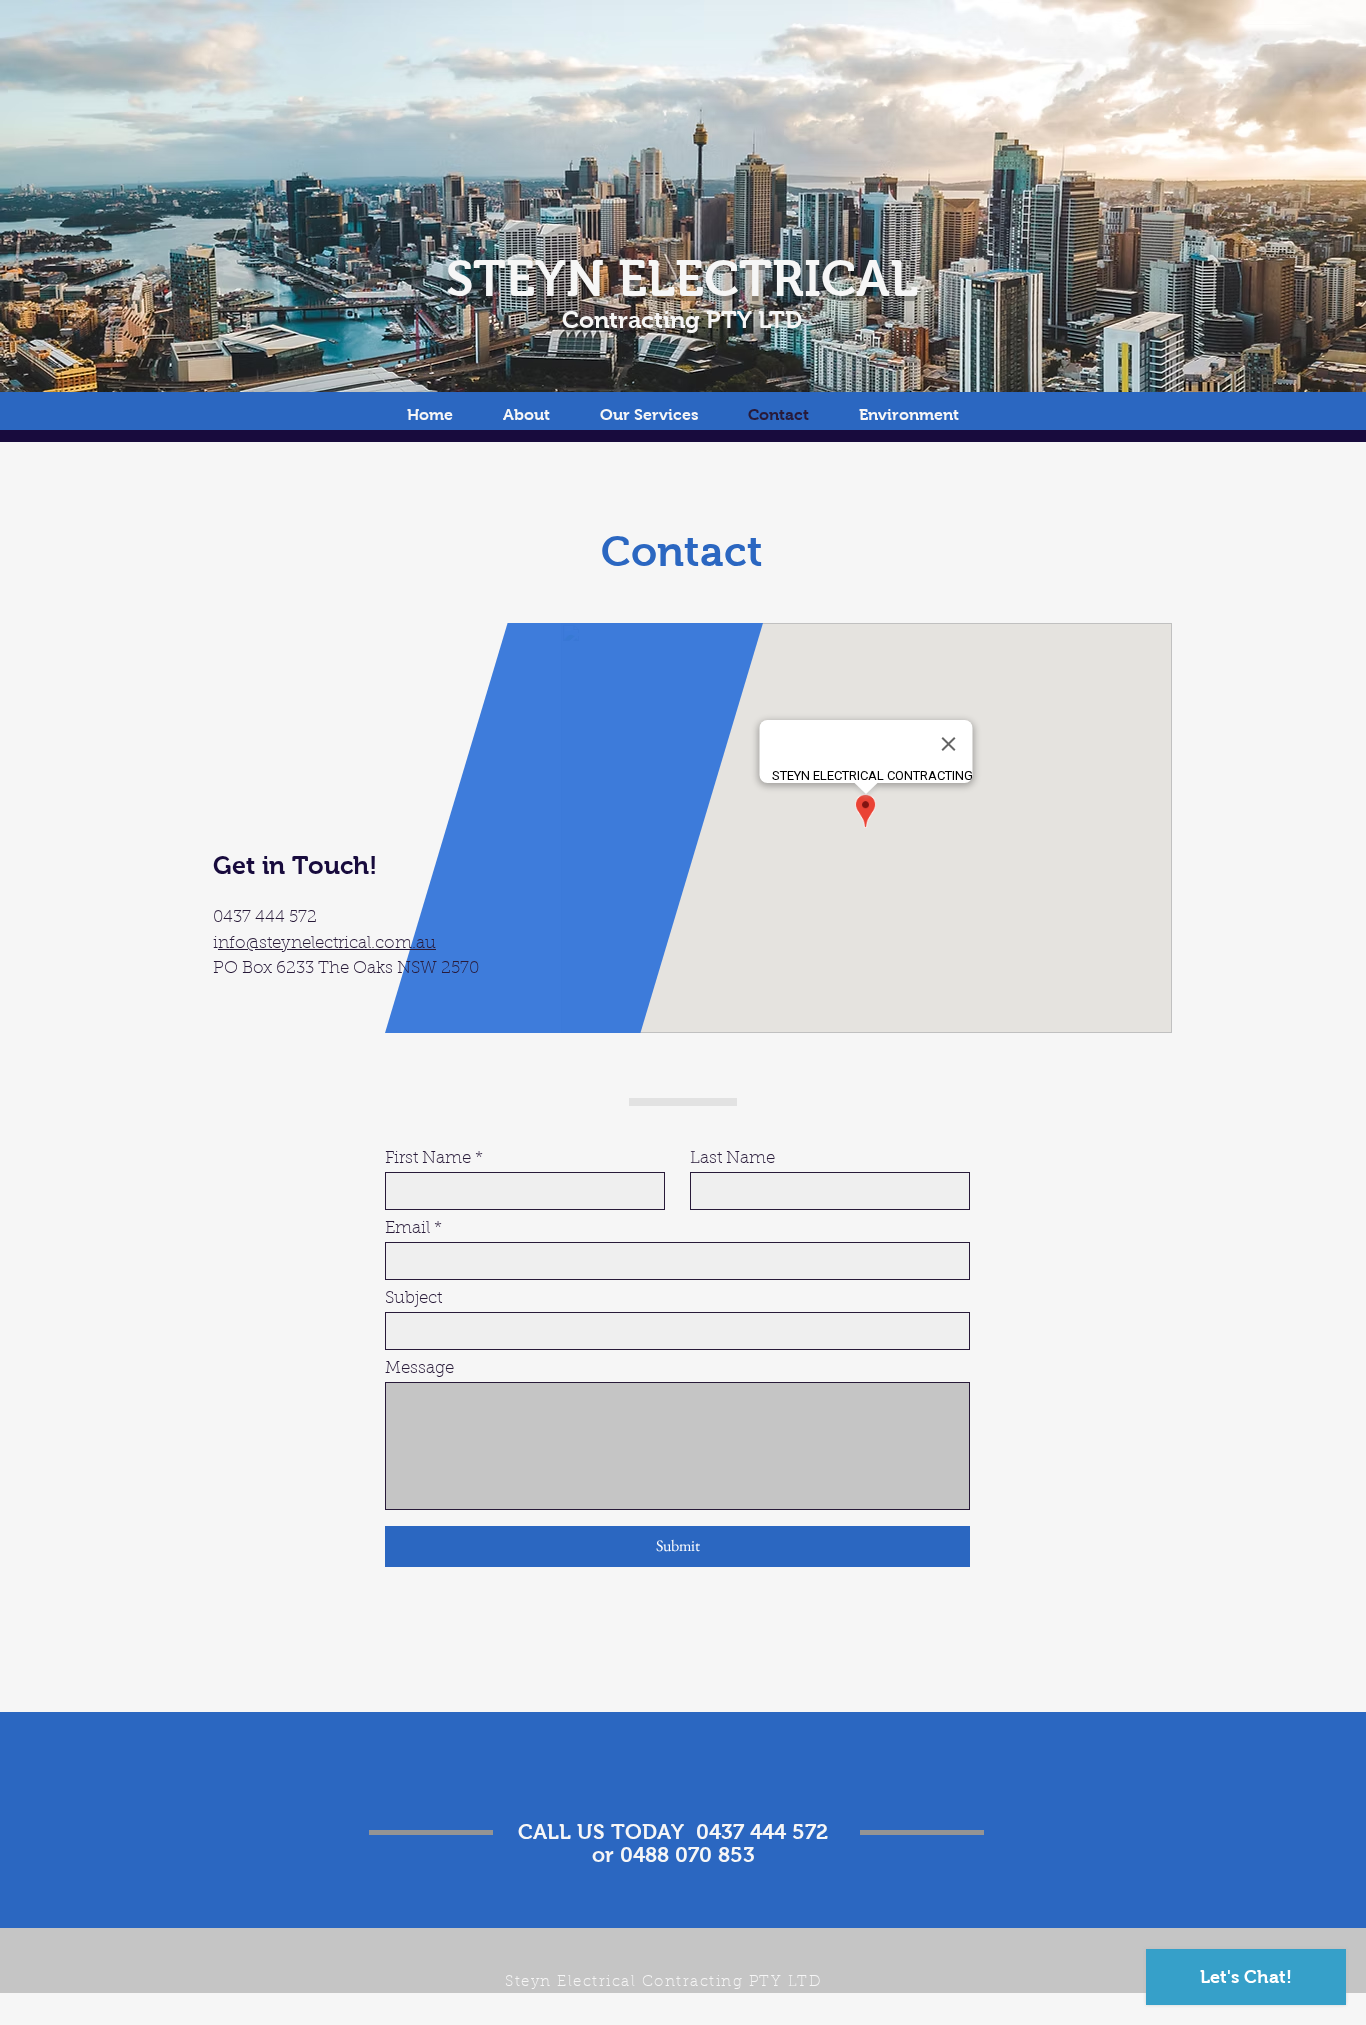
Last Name (732, 1158)
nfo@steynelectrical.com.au (327, 943)
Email (407, 1228)
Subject (413, 1298)
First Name (428, 1158)
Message (419, 1368)
